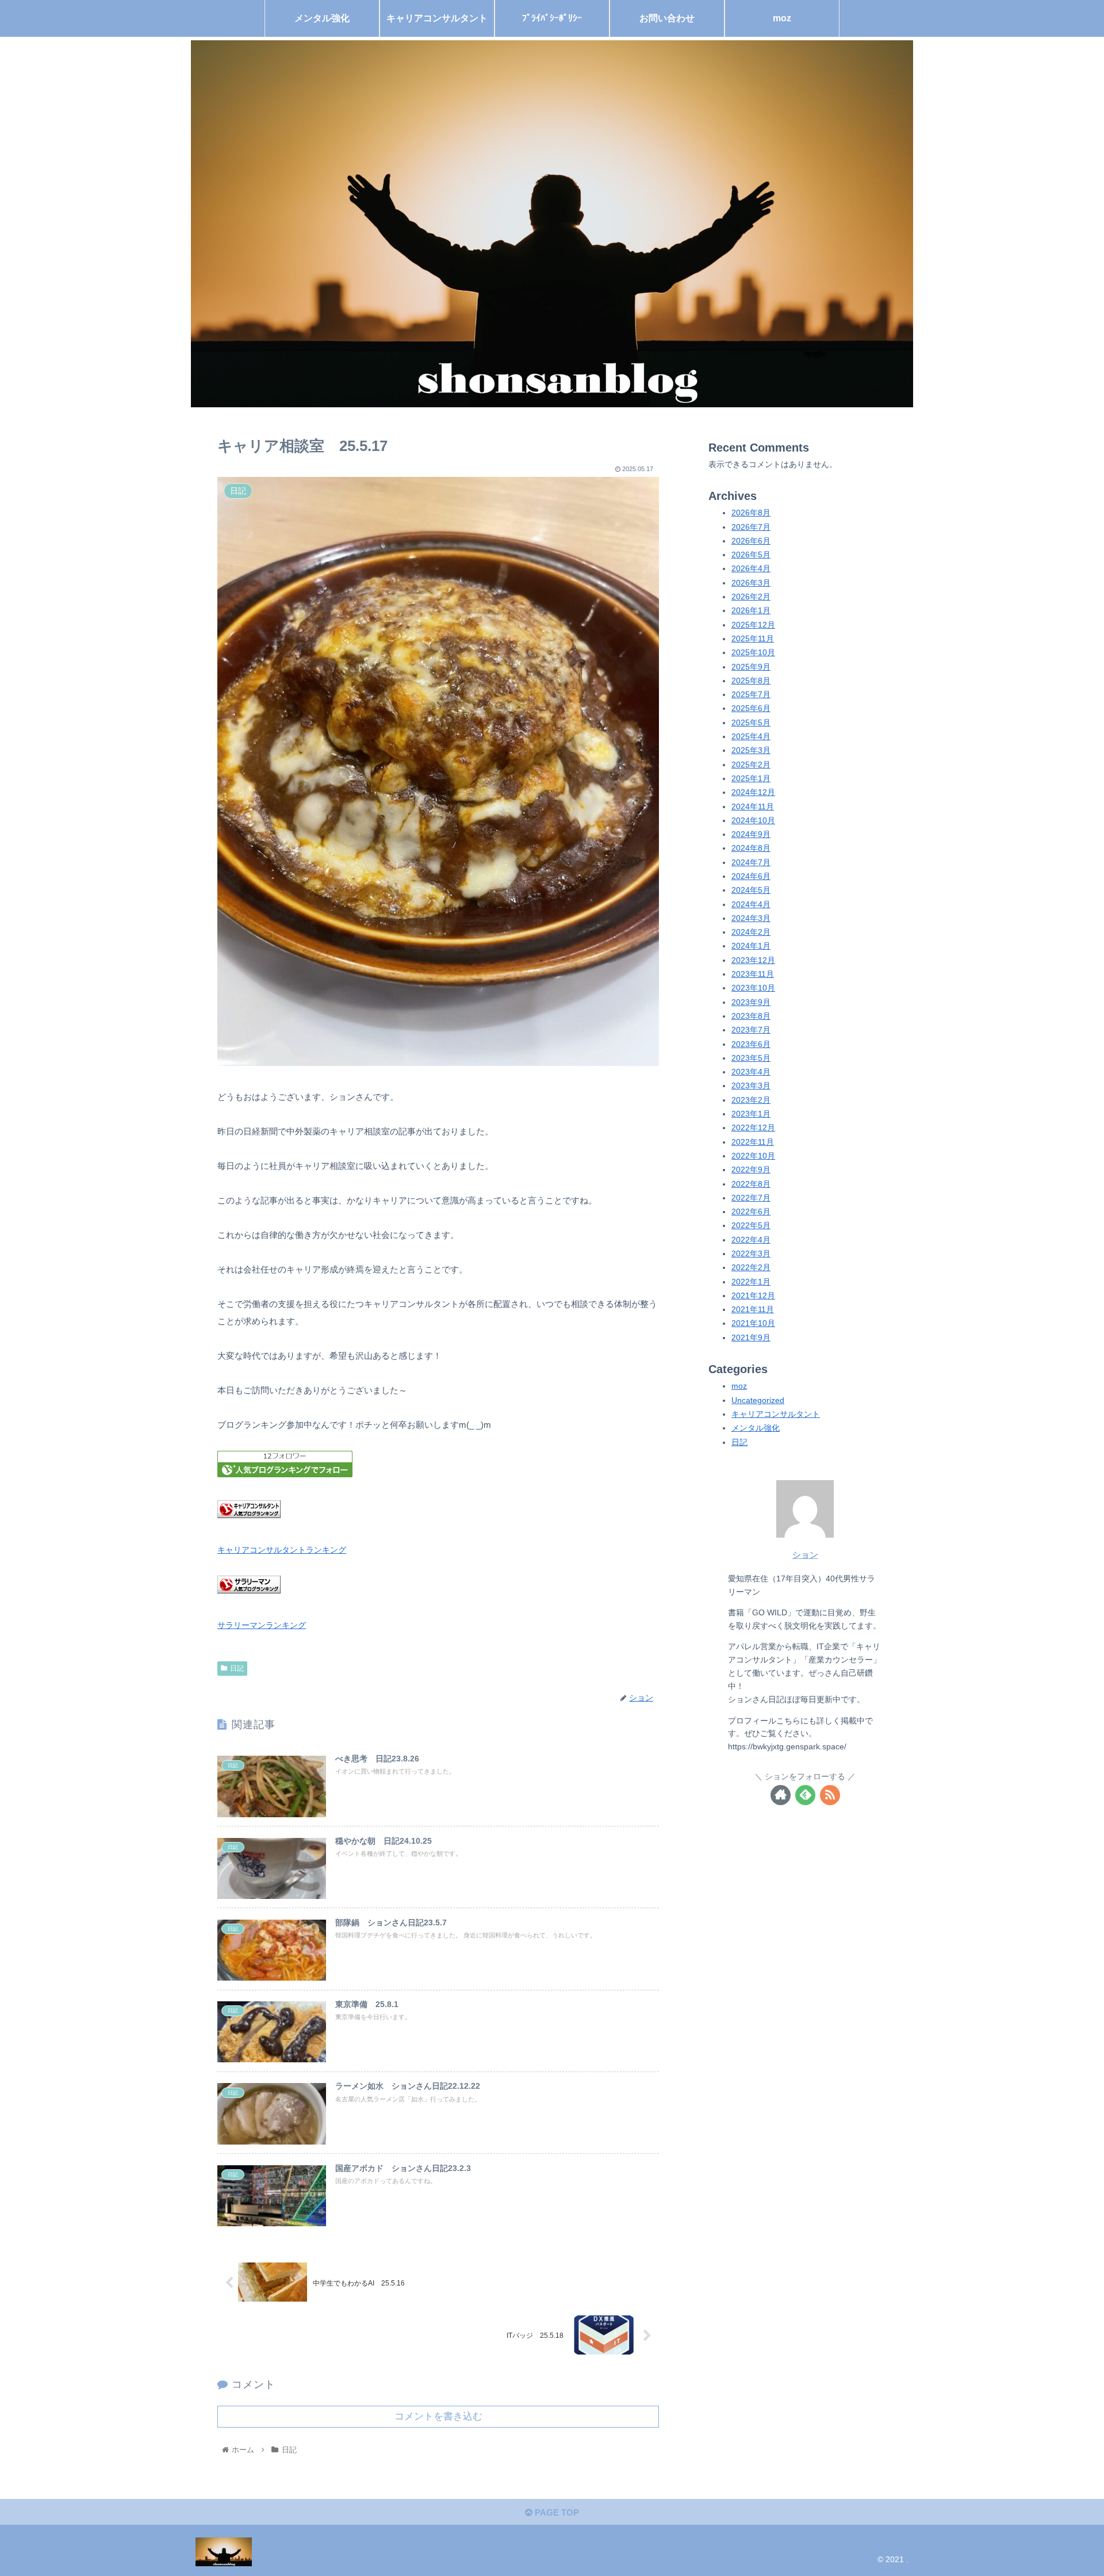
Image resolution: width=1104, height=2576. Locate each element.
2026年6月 (751, 541)
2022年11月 (753, 1142)
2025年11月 (753, 639)
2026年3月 (751, 583)
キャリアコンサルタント (776, 1414)
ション (805, 1555)
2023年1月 (751, 1114)
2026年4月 (751, 569)
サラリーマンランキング (262, 1625)
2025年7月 (751, 695)
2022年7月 (751, 1198)
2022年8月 (751, 1184)
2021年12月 (753, 1296)
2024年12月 (753, 792)
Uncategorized (758, 1400)
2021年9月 (751, 1338)
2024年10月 (753, 821)
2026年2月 (751, 597)
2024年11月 (753, 807)
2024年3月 (751, 918)
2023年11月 (753, 974)
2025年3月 (751, 750)
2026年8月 (751, 513)
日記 (237, 1668)
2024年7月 (751, 863)
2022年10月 (753, 1156)
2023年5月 (751, 1058)
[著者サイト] (781, 1795)
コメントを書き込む (438, 2416)
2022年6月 (751, 1212)
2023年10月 (753, 989)
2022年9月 (751, 1170)
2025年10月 (753, 653)
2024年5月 (751, 890)
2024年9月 (751, 834)
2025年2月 (751, 765)
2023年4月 (751, 1072)
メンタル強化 (756, 1428)
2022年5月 (751, 1226)
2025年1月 (751, 779)
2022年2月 (751, 1268)
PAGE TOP (556, 2512)
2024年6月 (751, 876)
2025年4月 (751, 737)
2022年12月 (753, 1128)
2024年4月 (751, 905)
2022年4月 (751, 1240)
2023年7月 (751, 1030)
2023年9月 (751, 1002)
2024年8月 (751, 849)
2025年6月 (751, 709)
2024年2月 (751, 932)
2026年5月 (751, 555)
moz (739, 1387)
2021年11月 (753, 1310)
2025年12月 (753, 625)
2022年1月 (751, 1282)
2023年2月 (751, 1100)
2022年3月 (751, 1254)
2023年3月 (751, 1086)
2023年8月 (751, 1016)
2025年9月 (751, 667)
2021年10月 (753, 1324)
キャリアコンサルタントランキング (282, 1550)
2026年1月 (751, 611)
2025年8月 (751, 681)
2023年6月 (751, 1044)
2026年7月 (751, 527)
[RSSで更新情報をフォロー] (830, 1795)
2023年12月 (753, 960)
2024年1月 (751, 947)
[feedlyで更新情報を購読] (805, 1795)
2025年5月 (751, 723)
